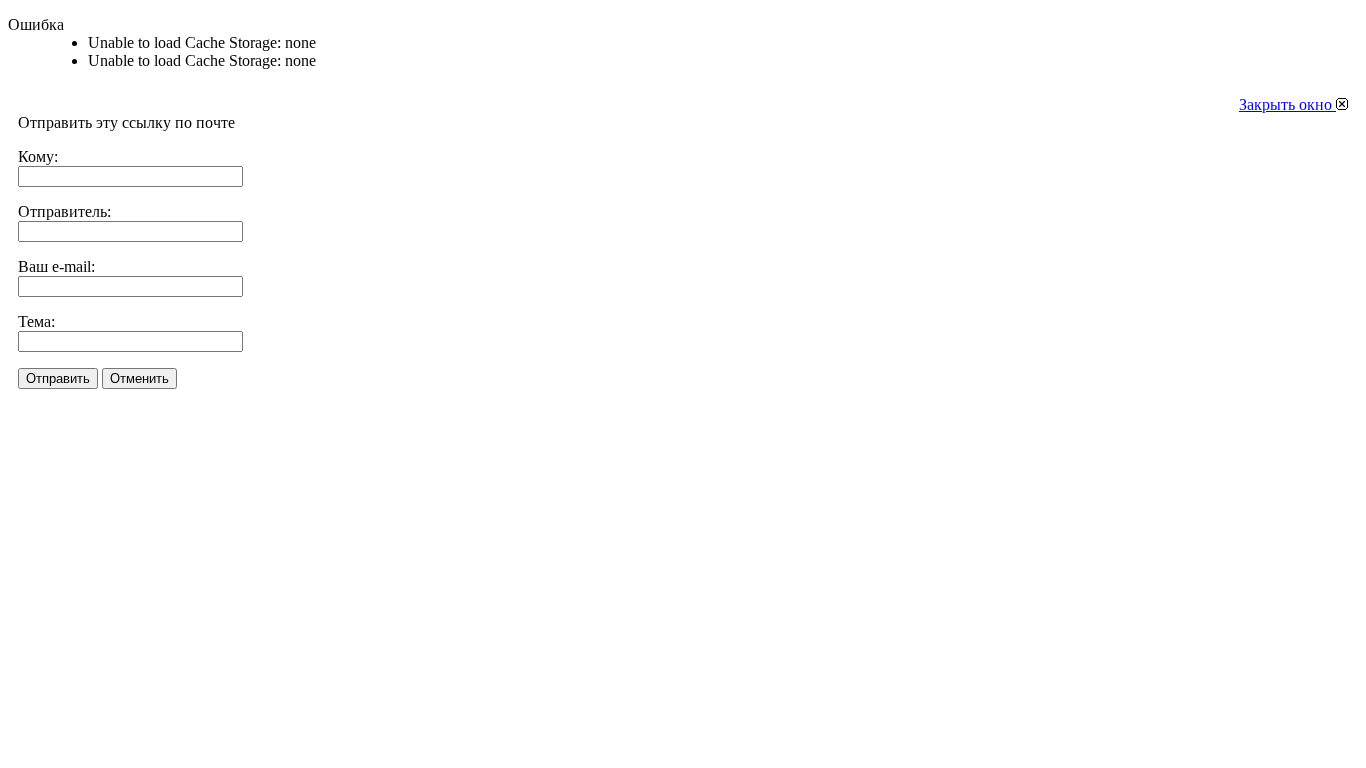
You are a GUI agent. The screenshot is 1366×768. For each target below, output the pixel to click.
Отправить (58, 378)
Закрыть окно (1287, 104)
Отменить (139, 378)
